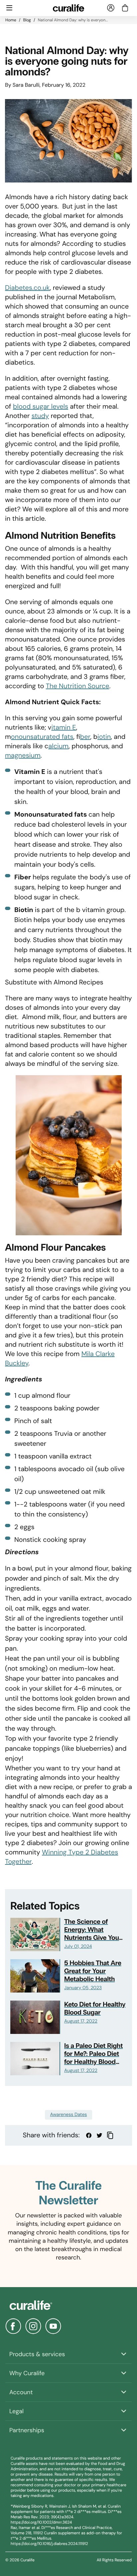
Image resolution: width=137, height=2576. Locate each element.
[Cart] (125, 8)
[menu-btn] (9, 8)
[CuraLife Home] (69, 8)
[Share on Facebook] (89, 2135)
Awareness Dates (69, 2115)
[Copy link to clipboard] (110, 2135)
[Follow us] (13, 2326)
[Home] (68, 2305)
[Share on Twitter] (99, 2135)
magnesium (23, 756)
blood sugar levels (41, 407)
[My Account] (111, 8)
